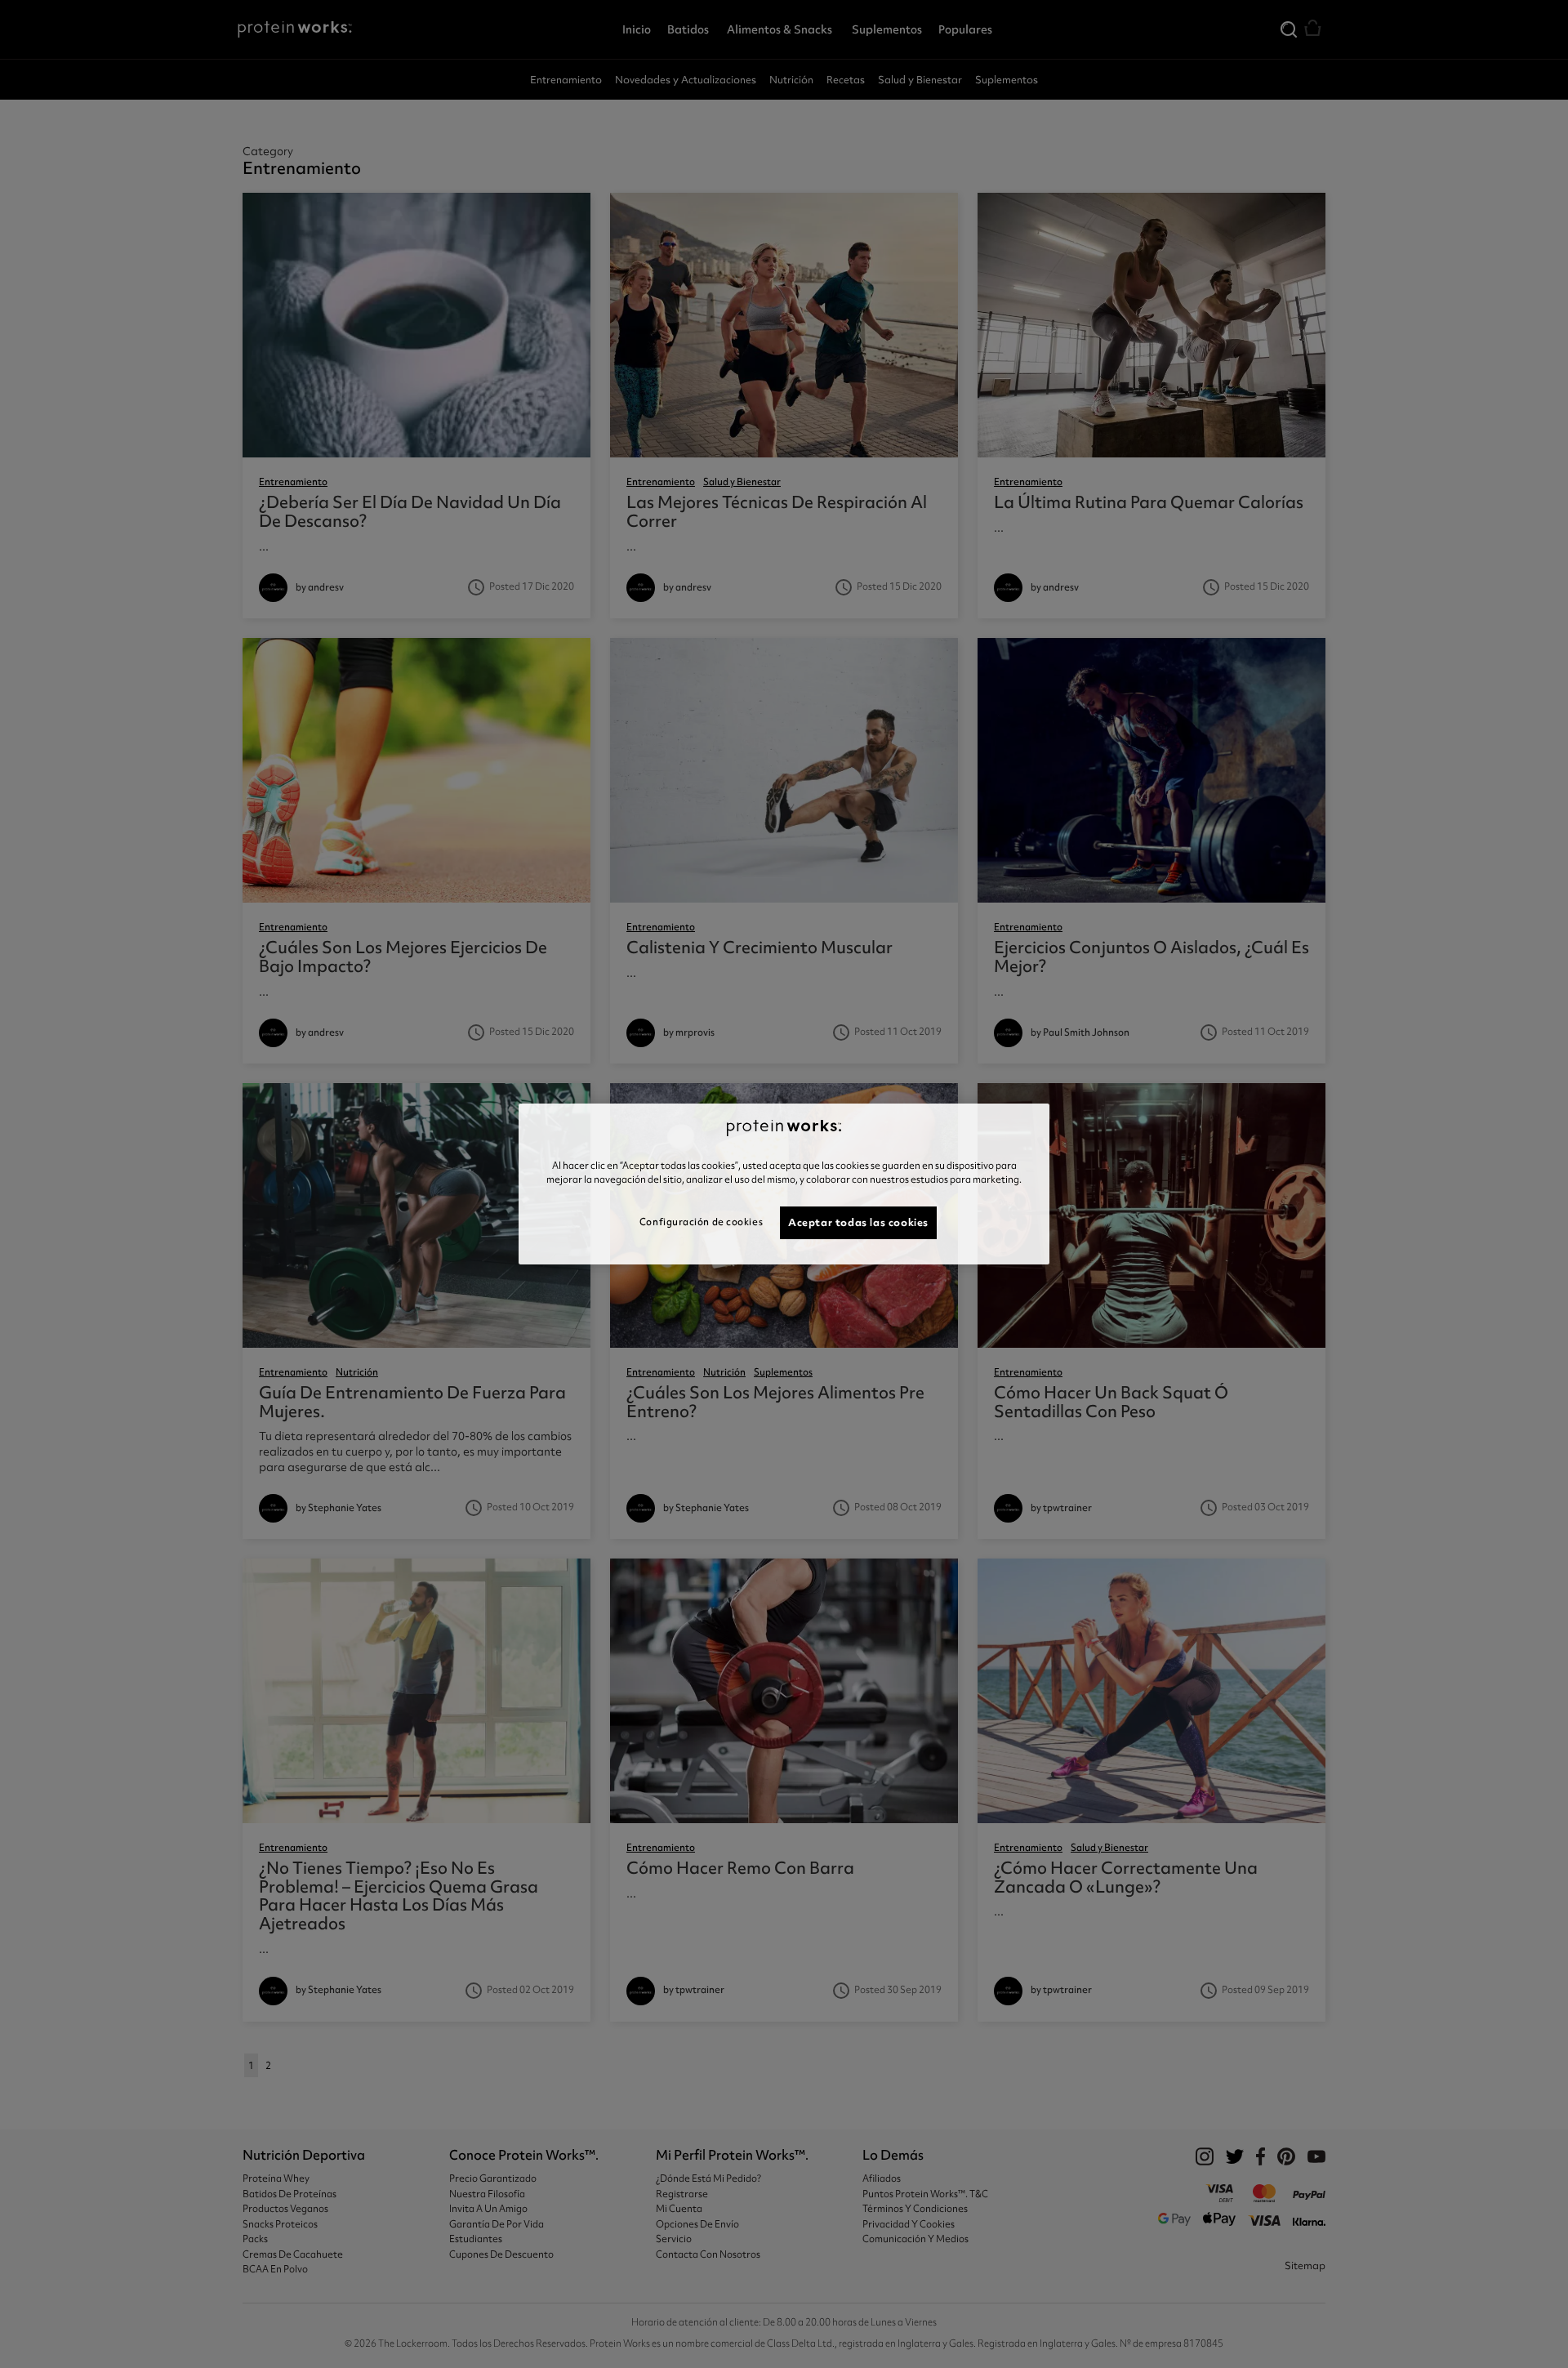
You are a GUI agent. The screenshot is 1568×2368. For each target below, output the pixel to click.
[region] (784, 1184)
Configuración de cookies (701, 1222)
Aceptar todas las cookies (858, 1222)
